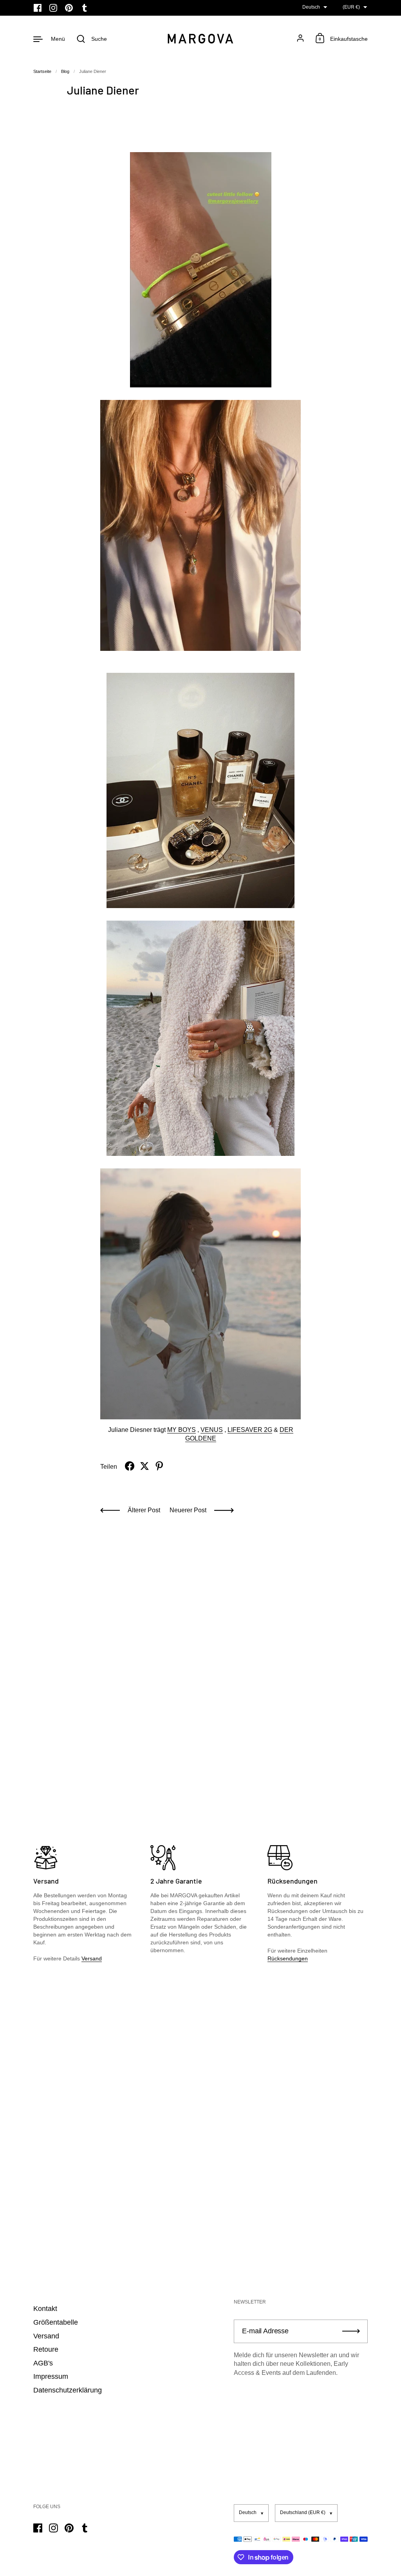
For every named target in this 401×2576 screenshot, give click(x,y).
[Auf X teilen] (145, 1466)
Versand (92, 1958)
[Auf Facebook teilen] (130, 1466)
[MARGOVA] (200, 39)
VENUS (212, 1430)
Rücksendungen (288, 1958)
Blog (65, 71)
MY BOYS (182, 1430)
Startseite (42, 71)
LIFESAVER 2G (250, 1430)
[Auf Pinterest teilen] (159, 1466)
